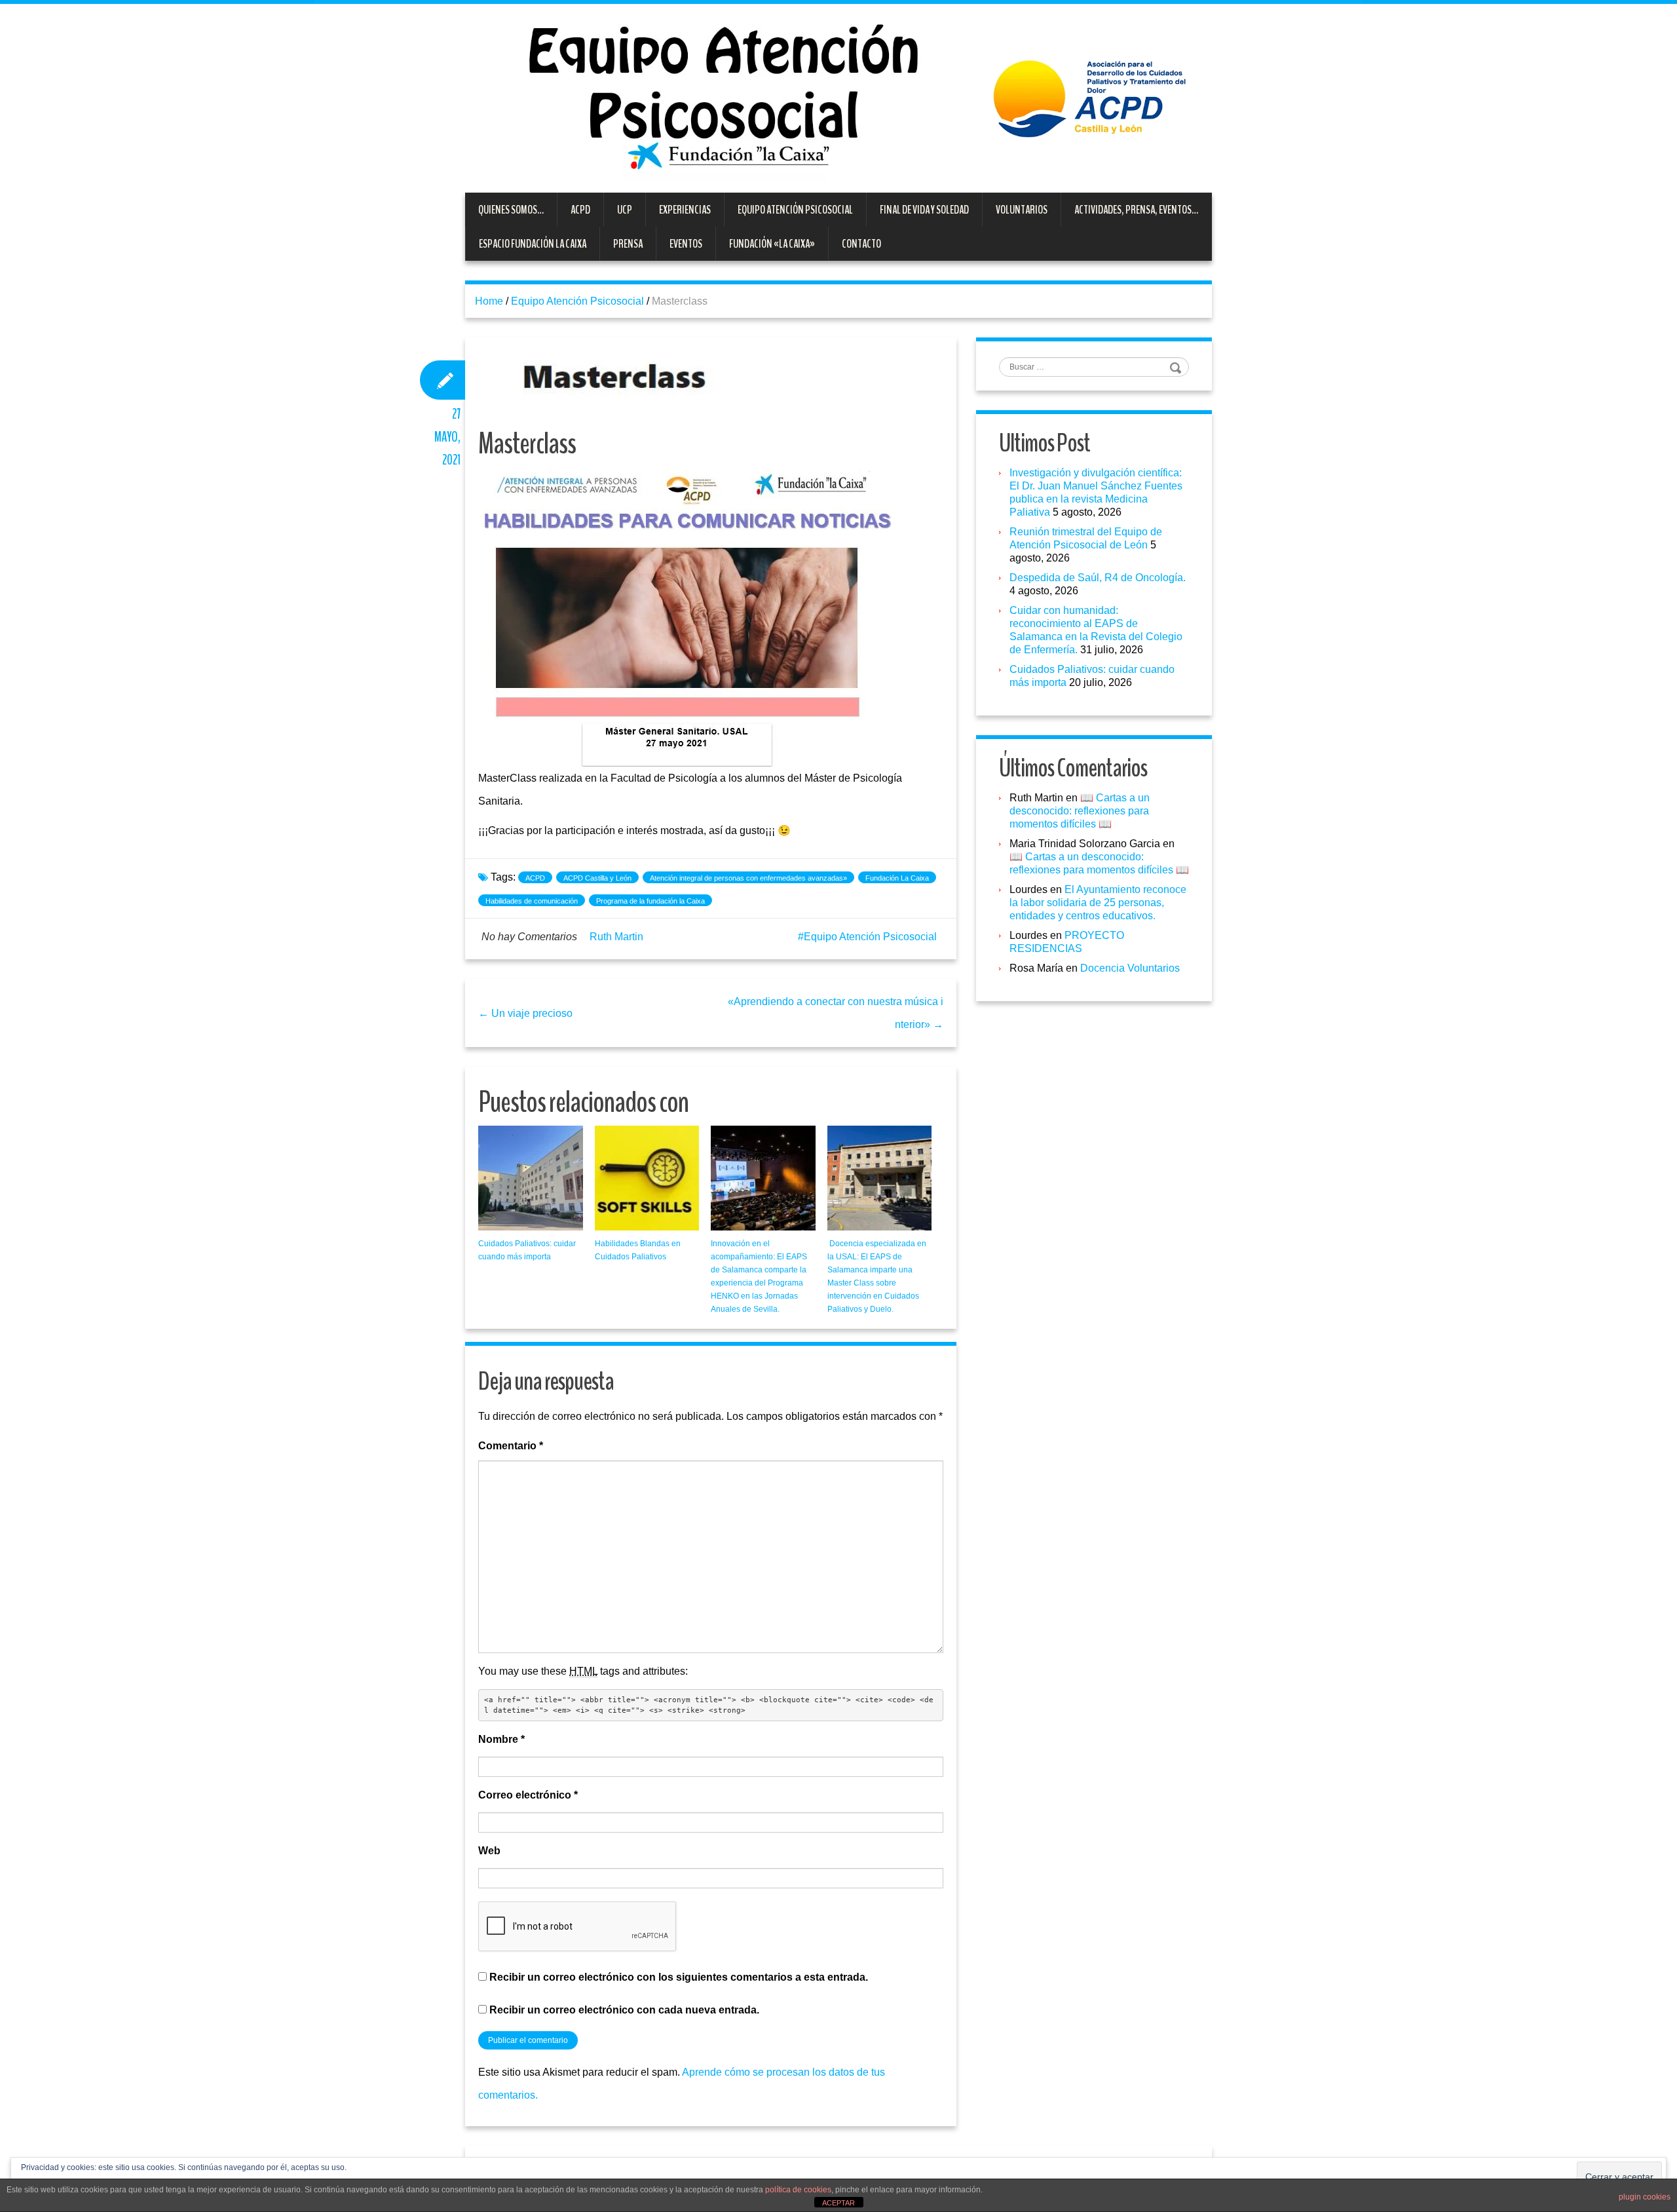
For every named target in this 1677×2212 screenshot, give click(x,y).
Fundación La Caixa (897, 878)
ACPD (580, 210)
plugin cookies (1645, 2197)
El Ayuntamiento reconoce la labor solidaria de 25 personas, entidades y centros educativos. (1098, 903)
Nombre (501, 1739)
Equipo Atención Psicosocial (795, 210)
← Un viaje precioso (525, 1013)
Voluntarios (1022, 210)
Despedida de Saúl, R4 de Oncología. (1098, 578)
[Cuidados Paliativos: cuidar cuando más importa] (531, 1178)
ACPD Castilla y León (597, 878)
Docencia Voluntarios (1130, 968)
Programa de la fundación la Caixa (650, 901)
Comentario (511, 1446)
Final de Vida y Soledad (924, 210)
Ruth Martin (616, 937)
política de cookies (798, 2190)
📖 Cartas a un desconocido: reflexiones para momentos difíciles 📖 (1080, 811)
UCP (625, 210)
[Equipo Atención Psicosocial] (838, 97)
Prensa (628, 244)
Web (489, 1851)
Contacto (861, 244)
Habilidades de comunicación (532, 901)
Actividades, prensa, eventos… (1136, 210)
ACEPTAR (838, 2203)
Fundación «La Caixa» (772, 244)
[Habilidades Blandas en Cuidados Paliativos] (647, 1178)
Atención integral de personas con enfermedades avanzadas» (748, 878)
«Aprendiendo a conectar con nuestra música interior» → (836, 1013)
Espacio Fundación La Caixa (533, 244)
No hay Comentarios (529, 937)
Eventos (686, 244)
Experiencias (685, 210)
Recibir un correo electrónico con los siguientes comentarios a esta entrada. (679, 1977)
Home (489, 301)
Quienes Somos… (511, 210)
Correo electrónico (528, 1795)
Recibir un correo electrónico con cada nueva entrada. (624, 2010)
